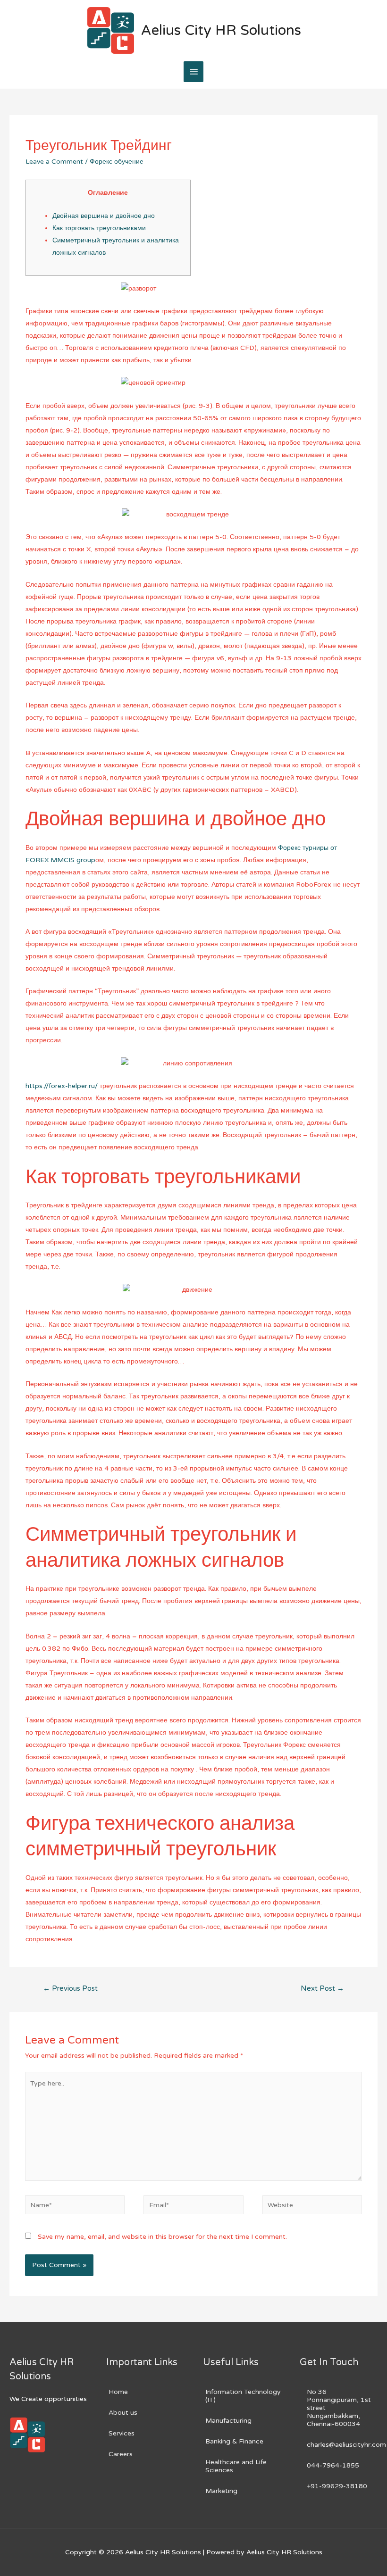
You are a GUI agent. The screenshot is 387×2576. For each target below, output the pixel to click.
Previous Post (70, 1988)
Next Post (322, 1988)
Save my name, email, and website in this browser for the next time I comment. (162, 2237)
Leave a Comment (54, 162)
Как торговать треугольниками (99, 228)
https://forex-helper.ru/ (62, 1086)
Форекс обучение (117, 162)
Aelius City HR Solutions (221, 30)
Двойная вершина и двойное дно (104, 216)
